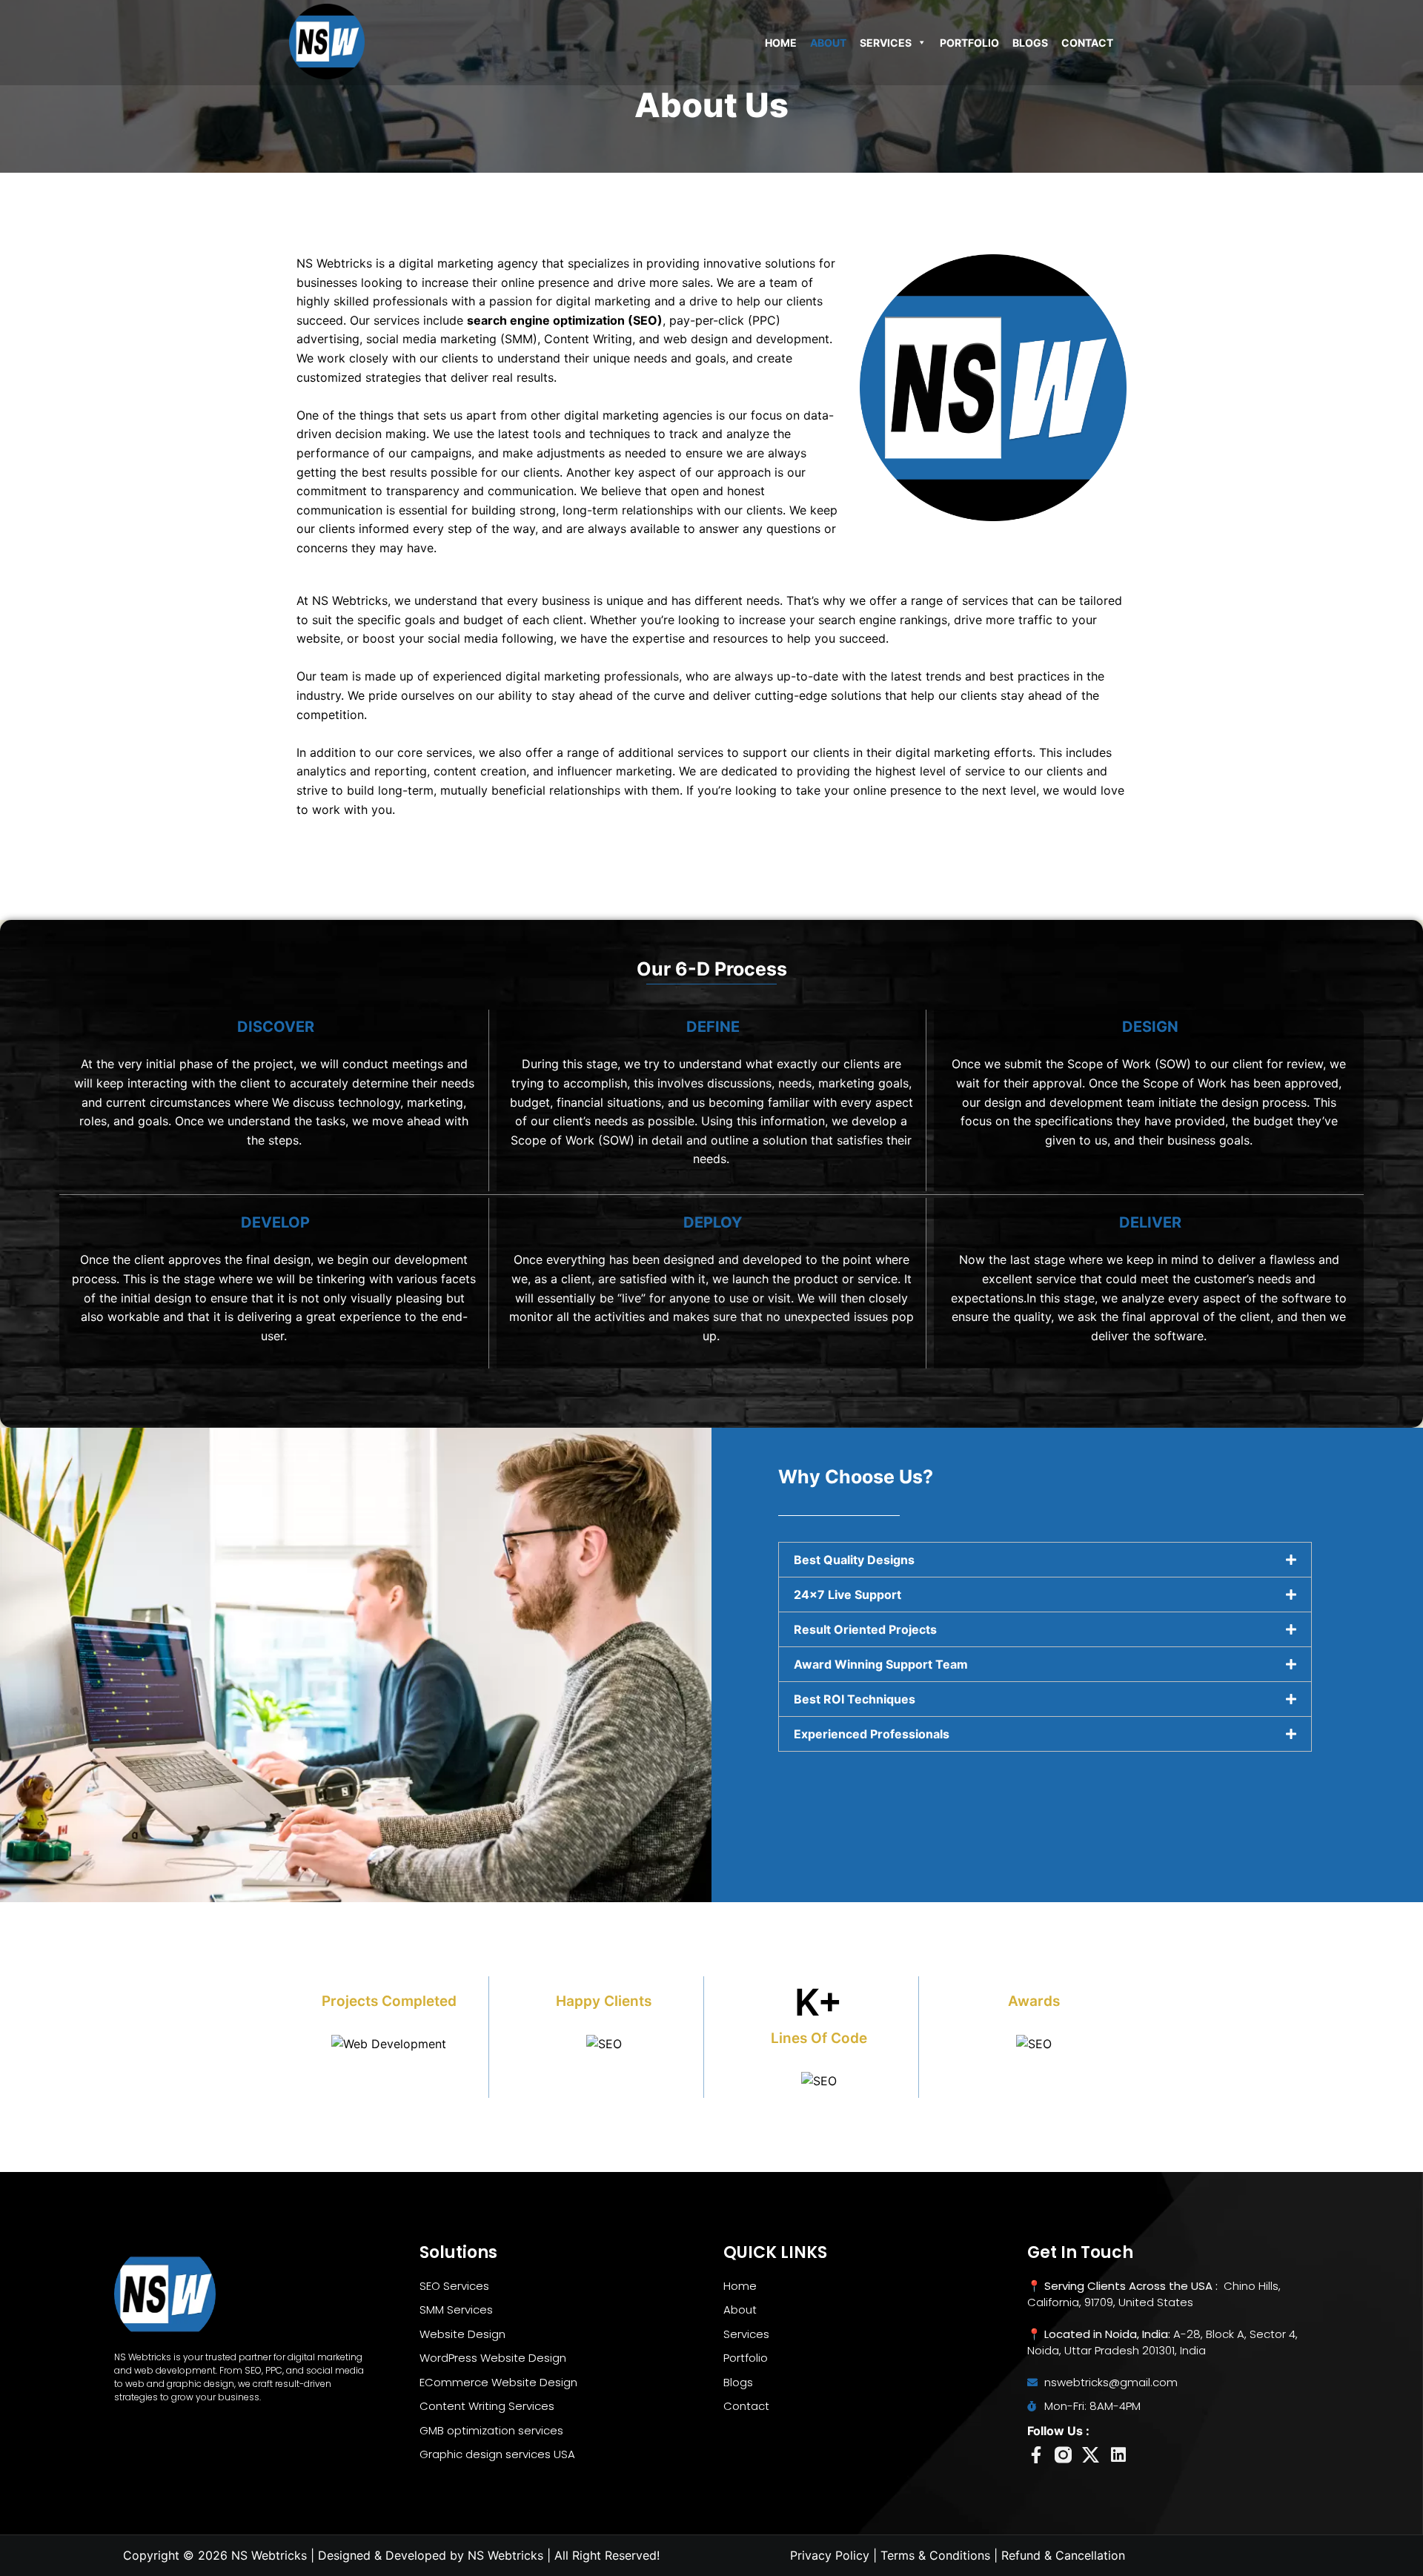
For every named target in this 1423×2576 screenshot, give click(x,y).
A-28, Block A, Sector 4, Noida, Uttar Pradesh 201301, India (1162, 2342)
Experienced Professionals (872, 1734)
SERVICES (886, 43)
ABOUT (828, 43)
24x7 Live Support (848, 1595)
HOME (781, 43)
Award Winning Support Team (881, 1664)
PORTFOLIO (969, 43)
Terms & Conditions (935, 2555)
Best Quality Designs (854, 1560)
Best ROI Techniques (855, 1699)
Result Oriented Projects (865, 1629)
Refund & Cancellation (1063, 2555)
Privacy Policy (830, 2555)
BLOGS (1030, 43)
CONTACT (1087, 43)
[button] (1045, 1560)
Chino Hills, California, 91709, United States (1154, 2294)
